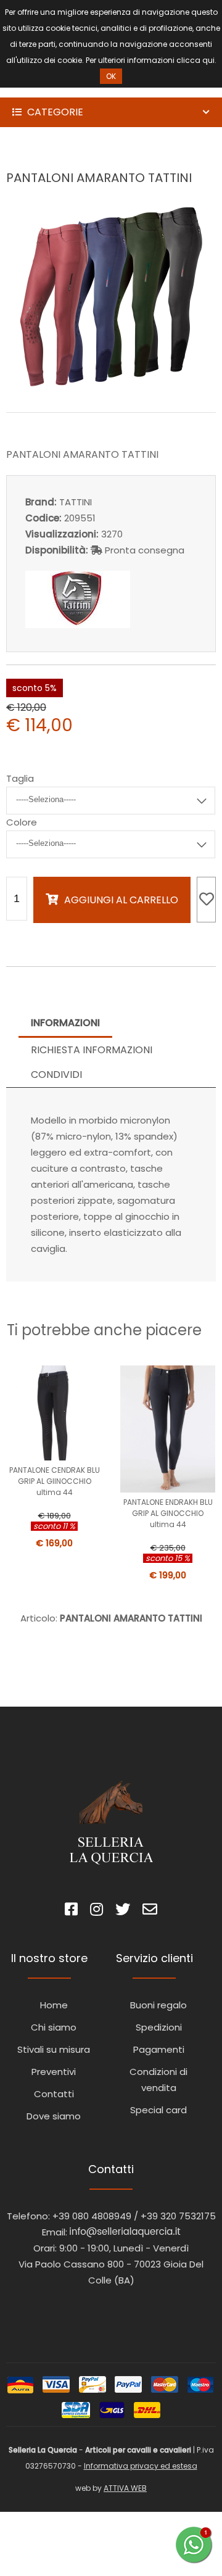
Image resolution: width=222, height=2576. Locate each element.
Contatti (54, 2094)
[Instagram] (97, 1911)
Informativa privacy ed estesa (141, 2466)
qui (208, 60)
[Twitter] (123, 1911)
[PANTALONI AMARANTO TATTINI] (111, 385)
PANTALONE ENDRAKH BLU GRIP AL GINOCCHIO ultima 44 (168, 1513)
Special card (158, 2110)
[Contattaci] (150, 1911)
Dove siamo (54, 2116)
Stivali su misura (54, 2049)
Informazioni (65, 1023)
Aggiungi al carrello (121, 900)
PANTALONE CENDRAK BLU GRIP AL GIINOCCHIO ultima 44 (55, 1481)
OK (111, 76)
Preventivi (54, 2072)
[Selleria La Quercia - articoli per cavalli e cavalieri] (62, 89)
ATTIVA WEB (125, 2488)
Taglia (20, 778)
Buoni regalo (158, 2005)
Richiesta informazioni (92, 1050)
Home (54, 2005)
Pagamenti (159, 2049)
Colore (22, 822)
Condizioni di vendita (158, 2080)
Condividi (56, 1075)
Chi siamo (54, 2027)
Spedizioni (159, 2027)
